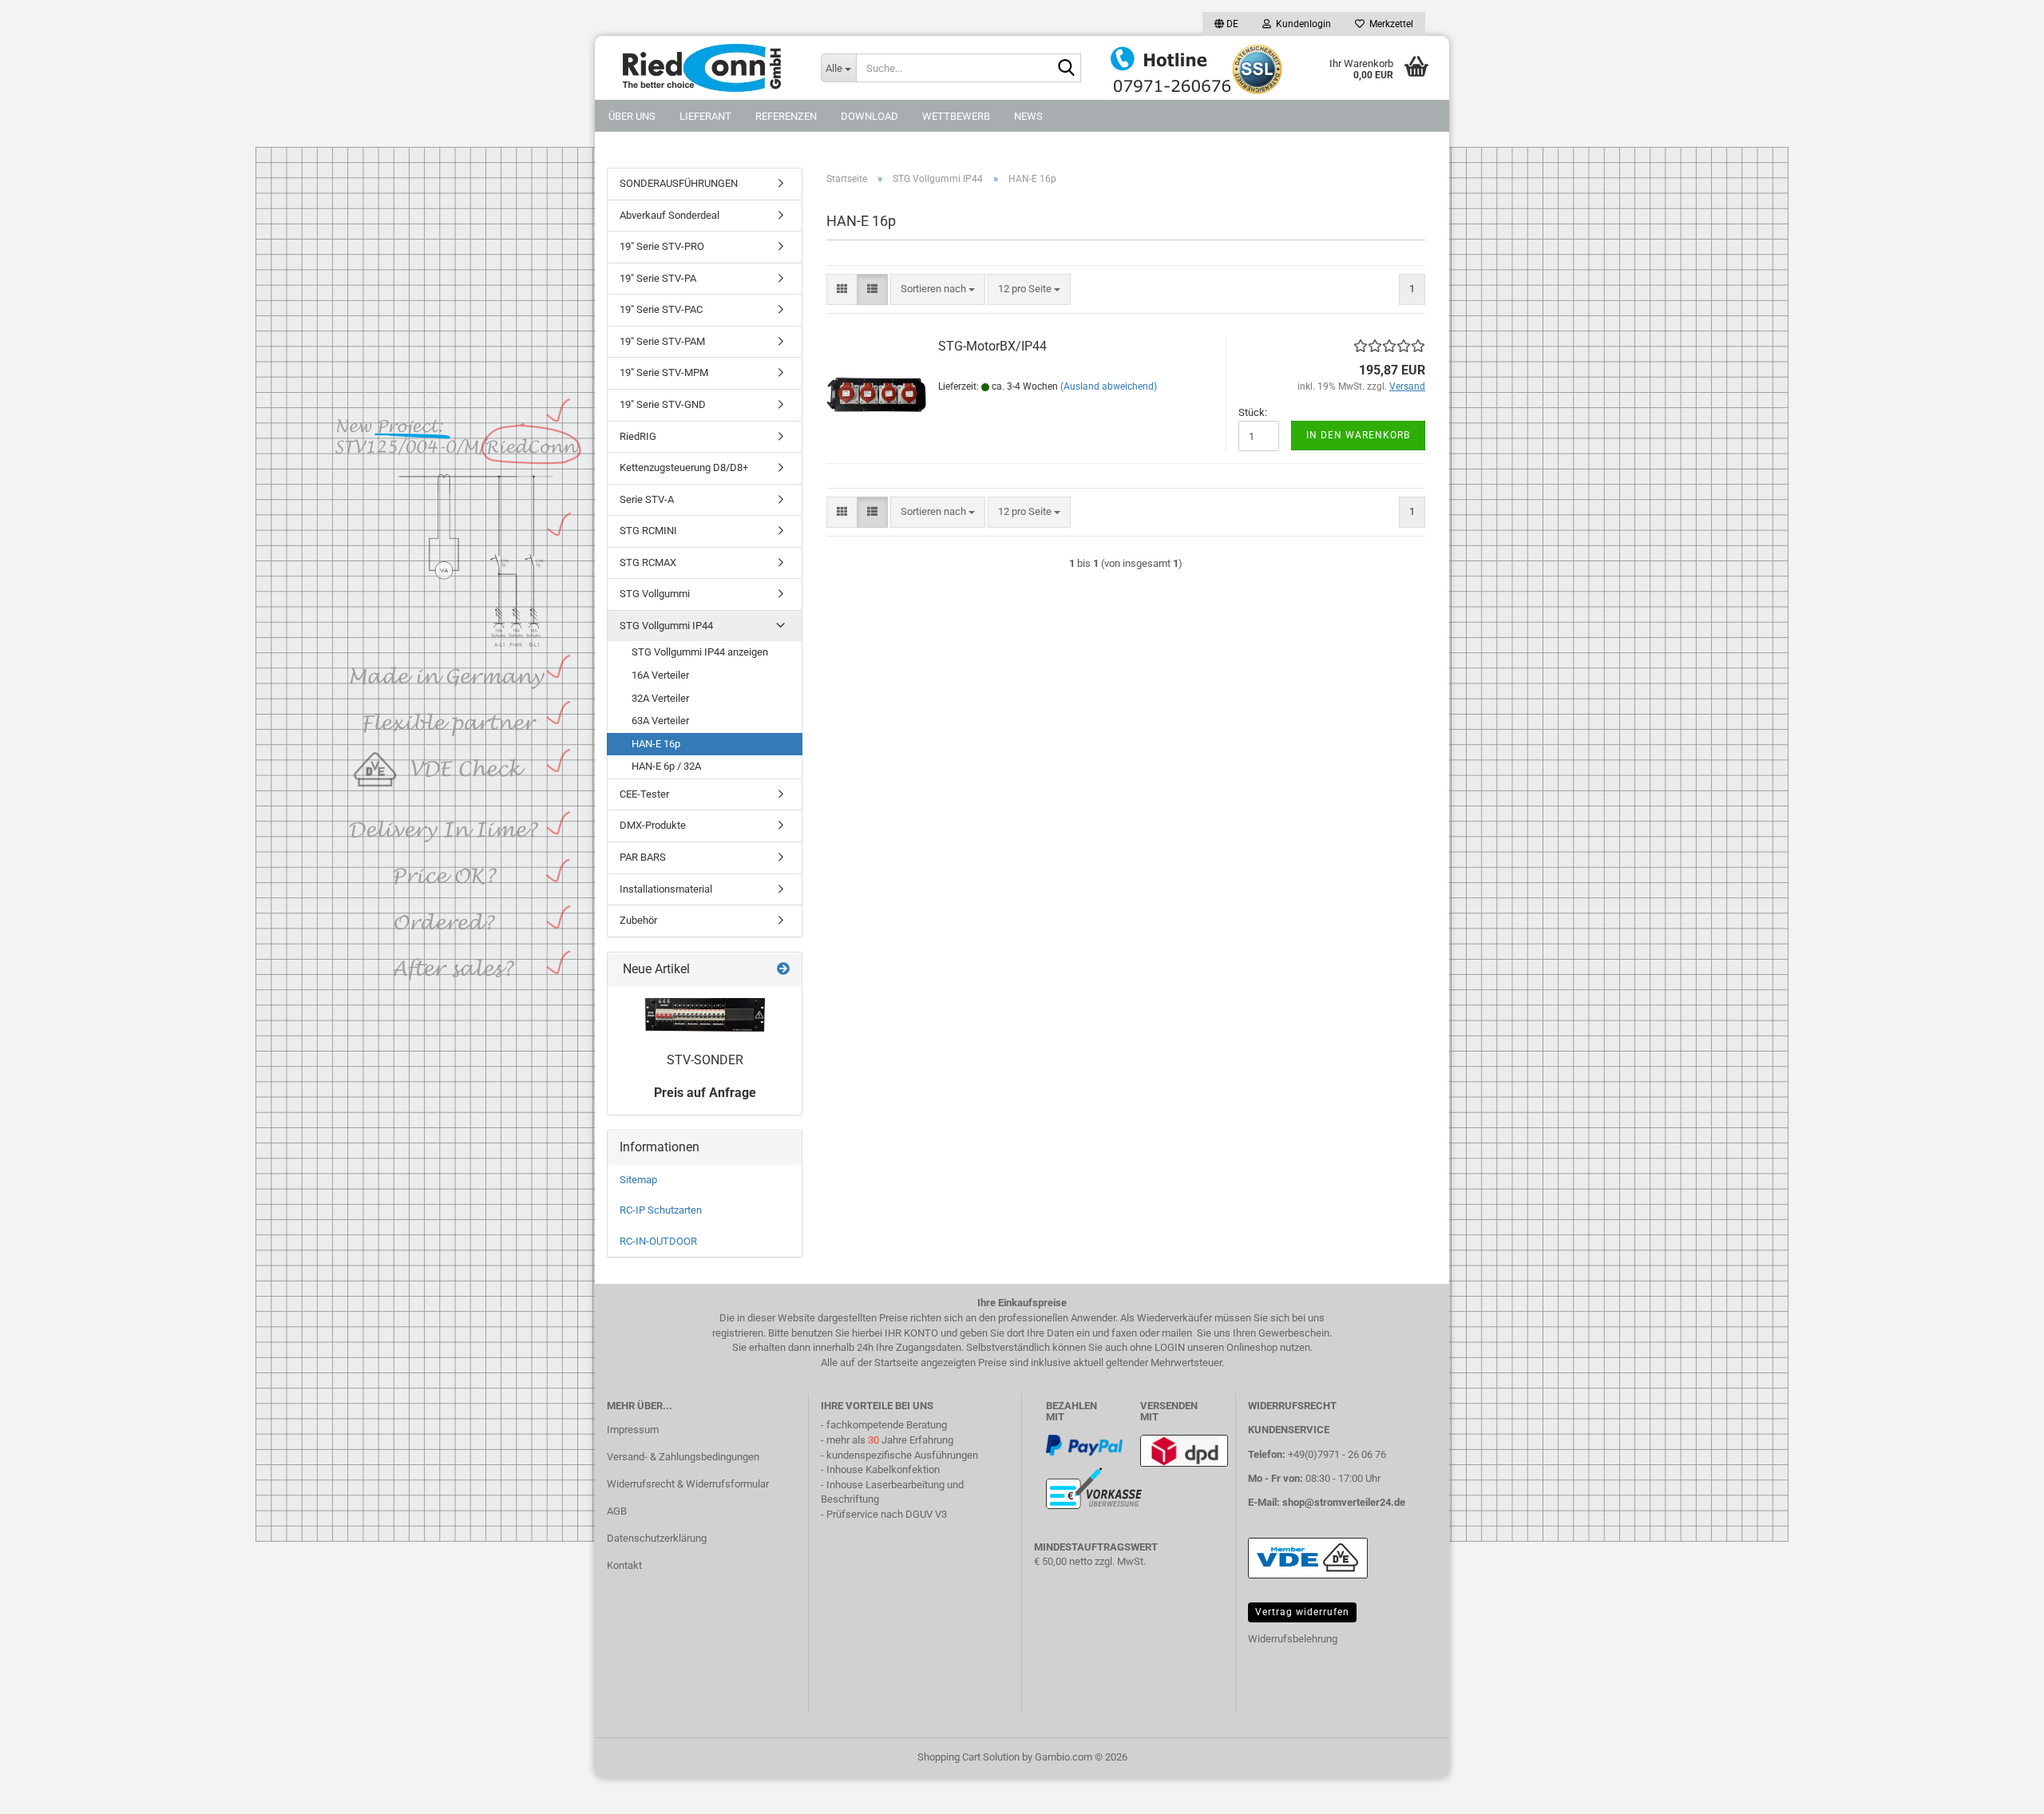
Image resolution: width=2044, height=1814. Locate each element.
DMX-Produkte (653, 825)
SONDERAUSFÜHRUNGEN (679, 183)
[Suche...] (1066, 69)
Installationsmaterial (666, 889)
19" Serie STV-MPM (664, 372)
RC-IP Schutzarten (661, 1210)
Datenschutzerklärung (657, 1538)
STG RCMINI (648, 531)
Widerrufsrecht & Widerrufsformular (688, 1484)
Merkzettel (1389, 24)
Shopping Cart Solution (969, 1757)
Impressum (633, 1430)
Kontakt (624, 1565)
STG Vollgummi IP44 (666, 626)
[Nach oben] (44, 1790)
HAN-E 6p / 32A (666, 766)
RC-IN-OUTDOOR (658, 1241)
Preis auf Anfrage (705, 1093)
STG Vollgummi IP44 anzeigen (700, 652)
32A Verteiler (660, 698)
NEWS (1028, 116)
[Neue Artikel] (783, 970)
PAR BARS (643, 857)
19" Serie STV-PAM (662, 341)
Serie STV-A (647, 499)
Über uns (632, 116)
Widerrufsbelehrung (1293, 1639)
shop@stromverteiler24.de (1344, 1502)
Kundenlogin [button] (1301, 24)
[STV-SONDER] (705, 1015)
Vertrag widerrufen (1302, 1612)
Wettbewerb (956, 116)
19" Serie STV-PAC (661, 309)
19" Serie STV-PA (658, 278)
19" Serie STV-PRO (662, 246)
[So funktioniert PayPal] (1084, 1445)
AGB (617, 1511)
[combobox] (938, 289)
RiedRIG (638, 436)
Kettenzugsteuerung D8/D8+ (684, 467)
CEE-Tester (644, 794)
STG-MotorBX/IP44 (992, 346)
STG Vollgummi (655, 594)
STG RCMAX (648, 562)
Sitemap (638, 1180)
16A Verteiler (660, 675)
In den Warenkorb (1358, 435)
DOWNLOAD (869, 116)
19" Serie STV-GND (663, 404)
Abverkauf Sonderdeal (669, 215)
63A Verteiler (660, 721)
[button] (1226, 24)
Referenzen (786, 116)
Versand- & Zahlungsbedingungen (683, 1457)
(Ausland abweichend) (1109, 386)
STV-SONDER (705, 1060)
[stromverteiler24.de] (702, 68)
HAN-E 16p (656, 744)
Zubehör (638, 920)
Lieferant (705, 116)
